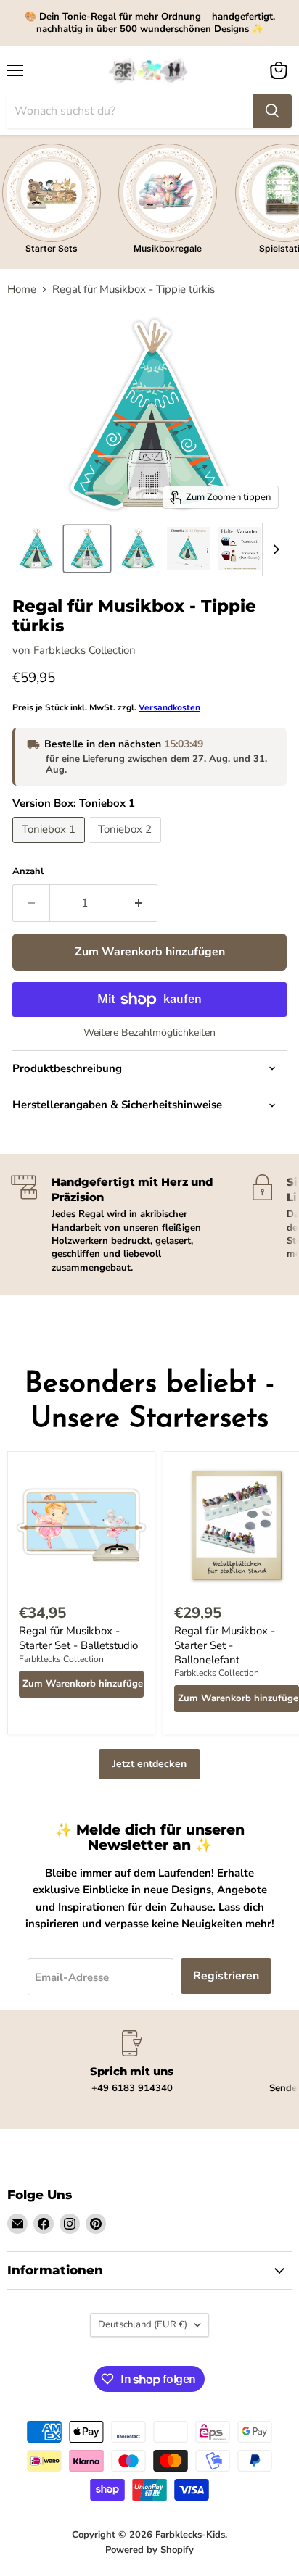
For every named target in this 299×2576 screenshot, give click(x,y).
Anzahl (28, 872)
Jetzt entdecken (149, 1764)
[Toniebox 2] (127, 847)
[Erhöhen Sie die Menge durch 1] (139, 903)
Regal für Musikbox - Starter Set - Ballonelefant (225, 1645)
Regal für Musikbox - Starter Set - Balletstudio (78, 1638)
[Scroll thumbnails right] (274, 549)
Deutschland (143, 2324)
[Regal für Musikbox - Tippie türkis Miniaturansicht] (36, 549)
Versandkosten (169, 707)
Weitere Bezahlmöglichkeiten (149, 1033)
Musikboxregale (168, 248)
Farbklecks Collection (85, 650)
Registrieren (226, 1976)
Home (22, 290)
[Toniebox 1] (50, 847)
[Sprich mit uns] (132, 2062)
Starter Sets (52, 248)
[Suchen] (272, 111)
